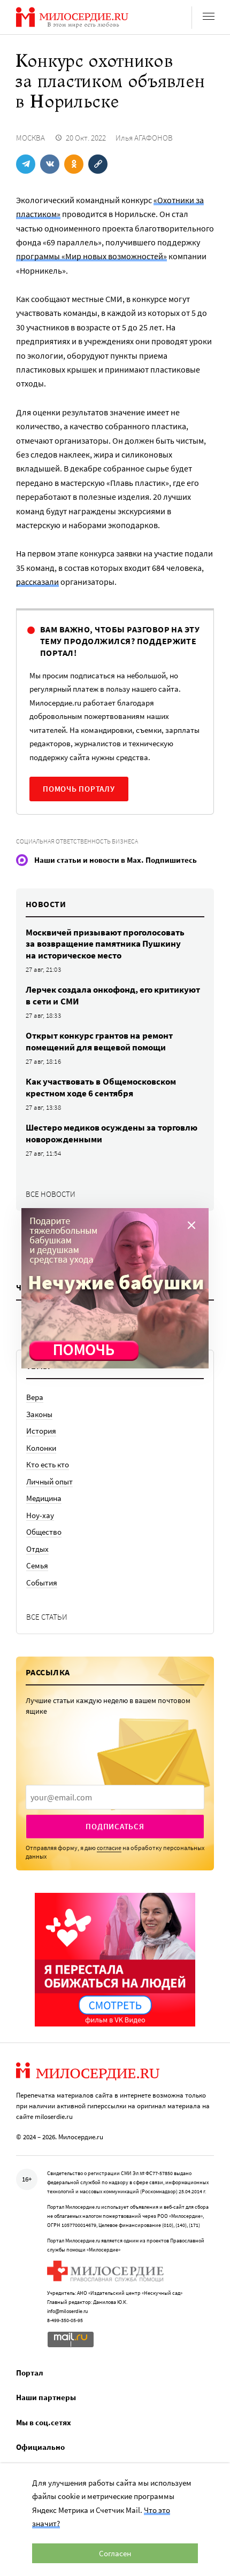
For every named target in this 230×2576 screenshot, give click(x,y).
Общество (44, 1532)
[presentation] (115, 1797)
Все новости (51, 1194)
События (42, 1583)
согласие (109, 1848)
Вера (35, 1397)
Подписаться (115, 1826)
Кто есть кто (48, 1464)
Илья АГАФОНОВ (144, 138)
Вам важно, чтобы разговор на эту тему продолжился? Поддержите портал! (120, 641)
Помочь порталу (79, 789)
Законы (39, 1414)
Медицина (44, 1498)
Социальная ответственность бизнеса (77, 841)
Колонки (41, 1448)
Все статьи (47, 1617)
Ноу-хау (40, 1515)
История (41, 1431)
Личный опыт (49, 1482)
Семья (37, 1565)
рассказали (37, 582)
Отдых (37, 1549)
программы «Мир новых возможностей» (91, 256)
